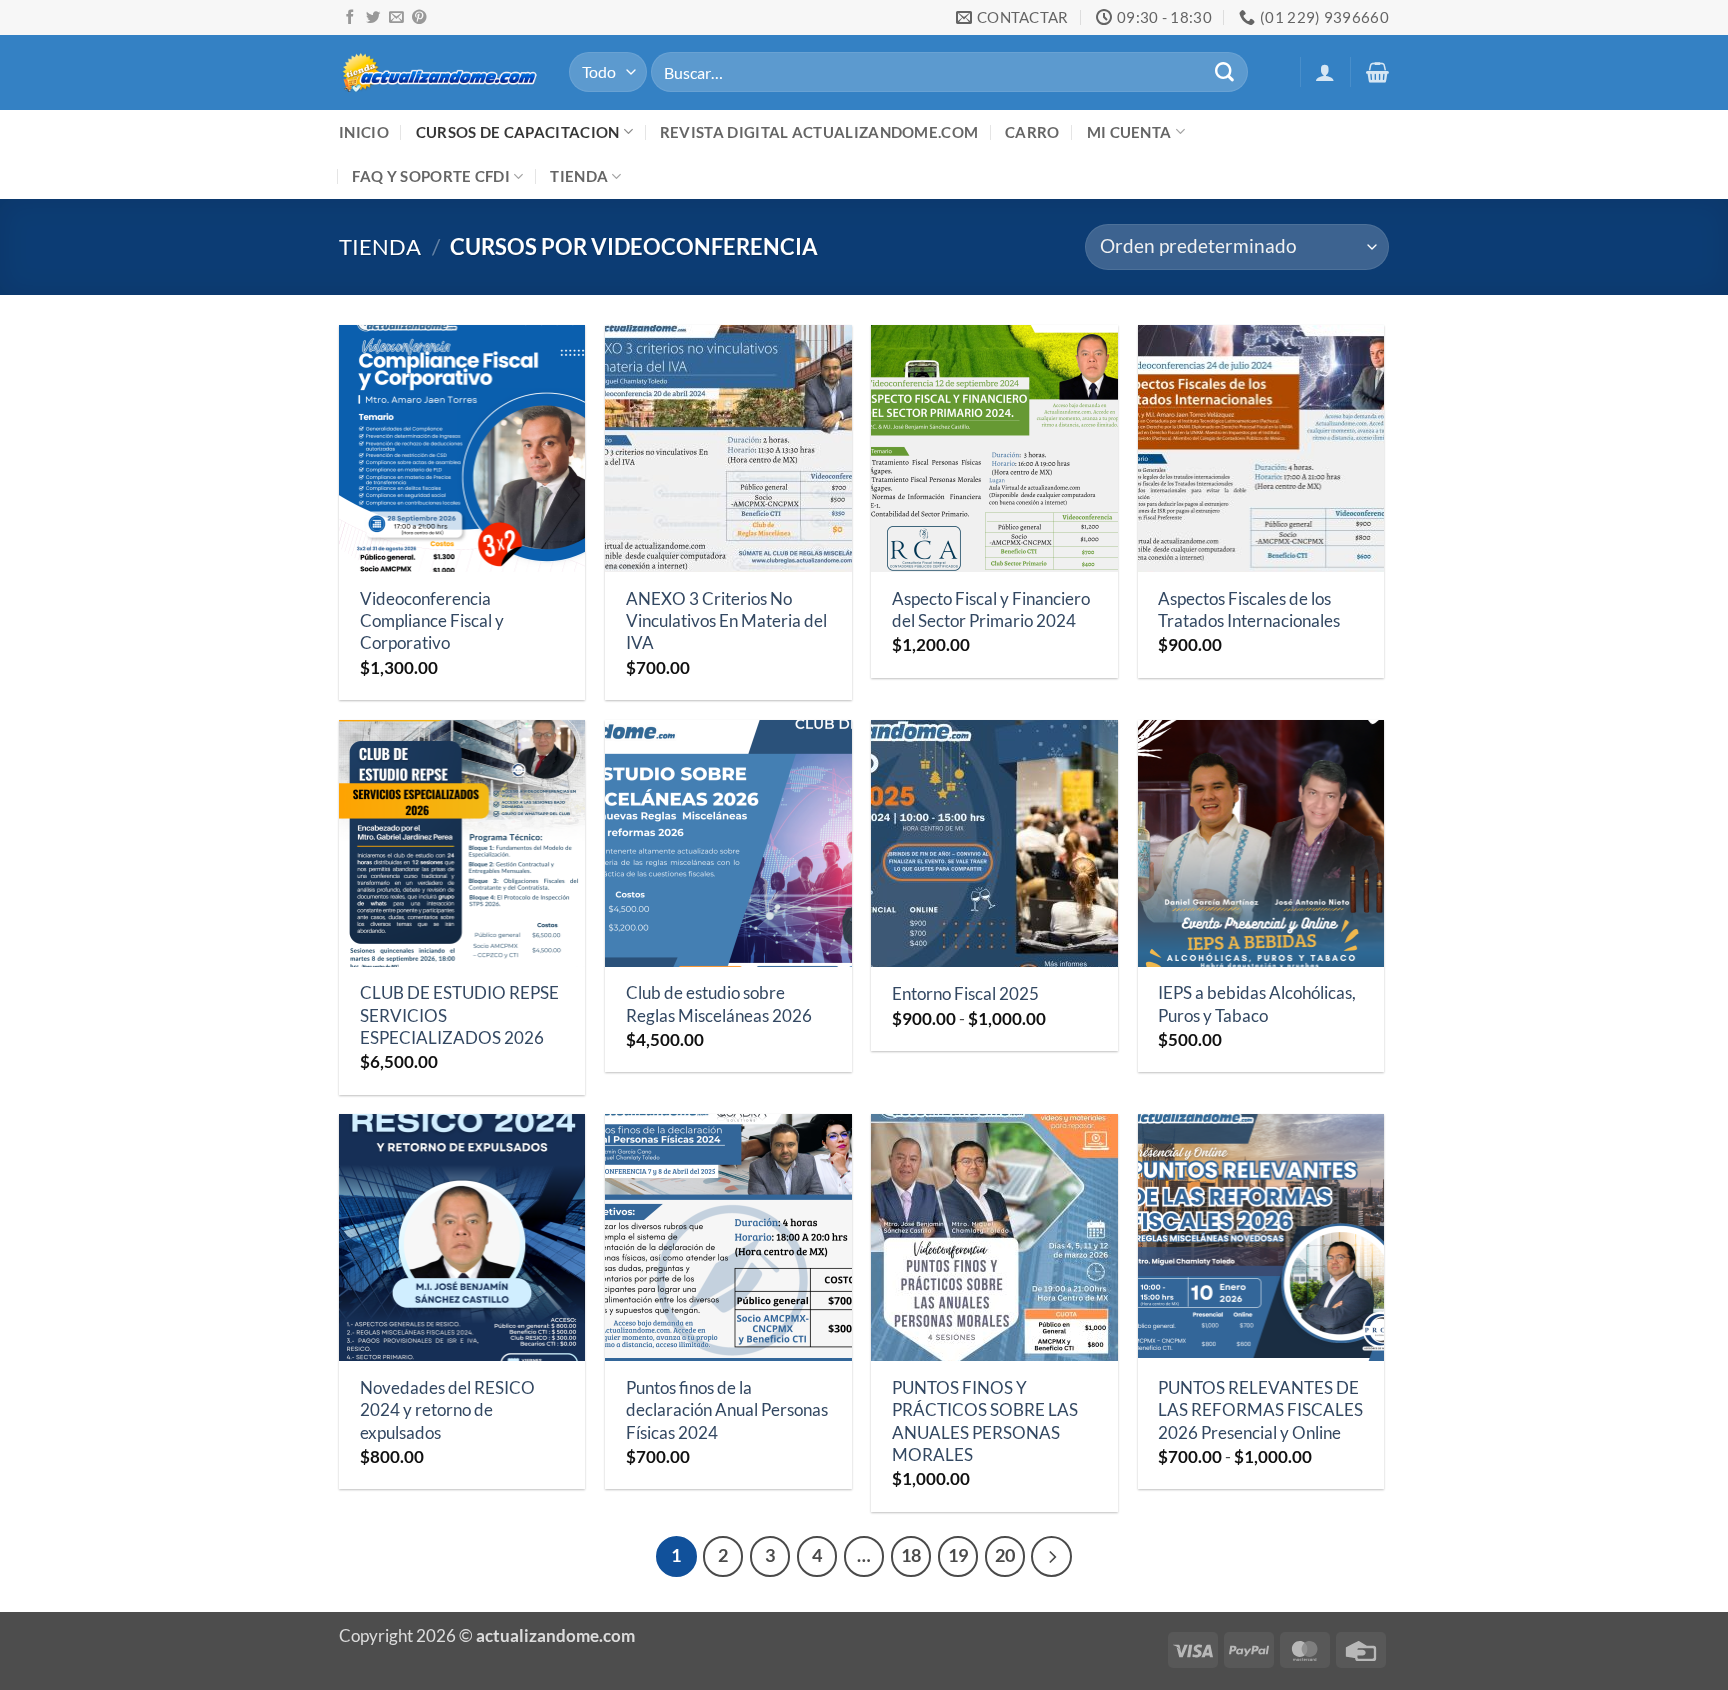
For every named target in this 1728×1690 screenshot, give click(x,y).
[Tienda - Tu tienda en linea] (439, 71)
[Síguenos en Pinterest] (419, 18)
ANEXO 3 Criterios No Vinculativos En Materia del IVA (726, 621)
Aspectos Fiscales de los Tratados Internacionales (1249, 609)
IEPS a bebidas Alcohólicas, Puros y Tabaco (1257, 1003)
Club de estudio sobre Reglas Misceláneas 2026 (719, 1003)
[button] (1325, 72)
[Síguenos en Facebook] (350, 18)
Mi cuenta (1129, 132)
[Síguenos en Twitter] (373, 18)
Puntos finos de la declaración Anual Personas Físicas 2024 (727, 1410)
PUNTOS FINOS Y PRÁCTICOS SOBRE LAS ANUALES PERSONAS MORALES (985, 1421)
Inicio (364, 132)
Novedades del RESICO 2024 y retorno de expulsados (447, 1410)
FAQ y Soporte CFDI (431, 176)
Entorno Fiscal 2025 (965, 993)
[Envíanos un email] (396, 18)
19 (958, 1555)
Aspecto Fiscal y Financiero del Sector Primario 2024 (991, 609)
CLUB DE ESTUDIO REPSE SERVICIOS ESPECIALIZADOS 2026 (459, 1015)
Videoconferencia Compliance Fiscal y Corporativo (432, 621)
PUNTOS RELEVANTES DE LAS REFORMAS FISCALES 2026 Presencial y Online (1260, 1410)
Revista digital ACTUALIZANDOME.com (819, 132)
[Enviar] (1224, 72)
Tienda (579, 176)
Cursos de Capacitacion (518, 132)
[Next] (1051, 1556)
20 (1005, 1555)
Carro (1032, 132)
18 (911, 1555)
